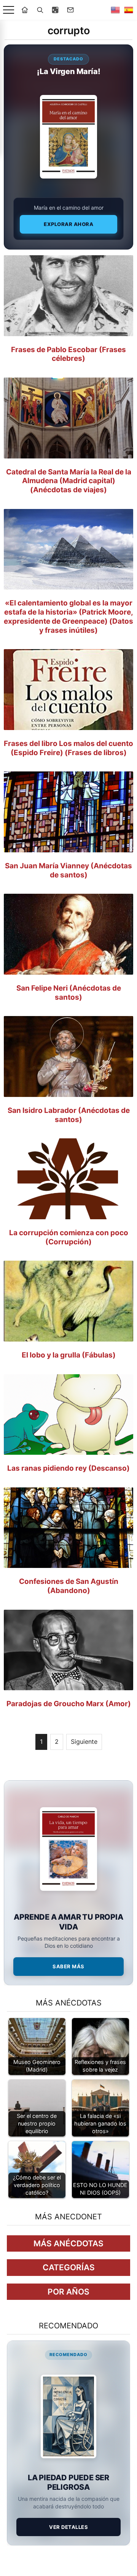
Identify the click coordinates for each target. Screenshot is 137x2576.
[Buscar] (40, 10)
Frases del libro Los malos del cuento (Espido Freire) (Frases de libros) (68, 748)
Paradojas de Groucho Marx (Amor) (69, 1704)
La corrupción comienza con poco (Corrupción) (69, 1237)
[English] (115, 10)
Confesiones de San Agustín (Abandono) (69, 1586)
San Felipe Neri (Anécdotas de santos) (69, 993)
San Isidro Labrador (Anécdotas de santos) (69, 1115)
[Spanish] (129, 10)
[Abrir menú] (9, 10)
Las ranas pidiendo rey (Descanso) (68, 1468)
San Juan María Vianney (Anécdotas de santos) (68, 870)
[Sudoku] (55, 10)
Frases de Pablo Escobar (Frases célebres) (68, 354)
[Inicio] (25, 10)
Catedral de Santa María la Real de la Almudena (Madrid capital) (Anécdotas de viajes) (69, 481)
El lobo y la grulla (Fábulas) (69, 1355)
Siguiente (84, 1742)
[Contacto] (70, 10)
